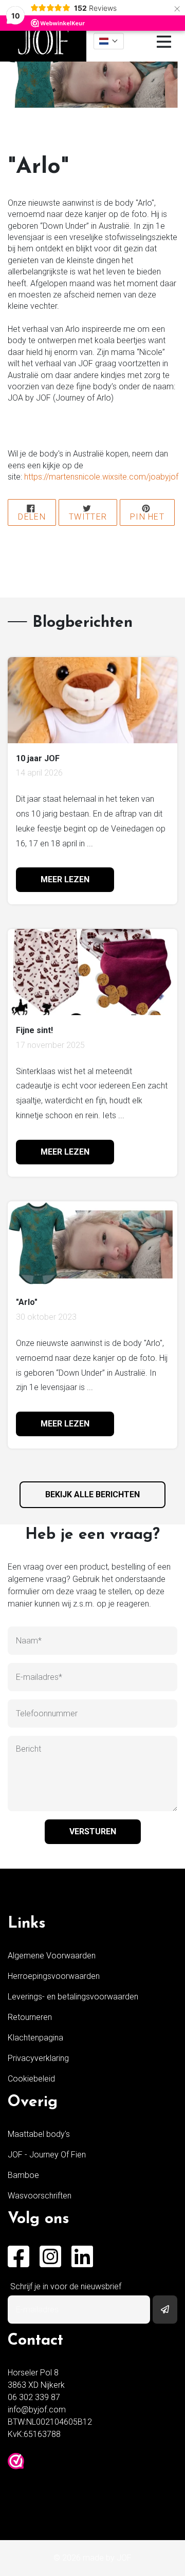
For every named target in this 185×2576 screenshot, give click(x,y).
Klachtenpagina (35, 2038)
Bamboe (23, 2175)
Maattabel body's (39, 2134)
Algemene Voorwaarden (52, 1956)
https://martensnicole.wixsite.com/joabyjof (101, 477)
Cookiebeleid (31, 2079)
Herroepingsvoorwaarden (54, 1976)
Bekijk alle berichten (92, 1494)
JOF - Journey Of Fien (47, 2155)
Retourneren (30, 2017)
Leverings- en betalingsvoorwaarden (73, 1997)
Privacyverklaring (38, 2058)
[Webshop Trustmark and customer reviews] (16, 2461)
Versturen (93, 1831)
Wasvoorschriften (40, 2196)
